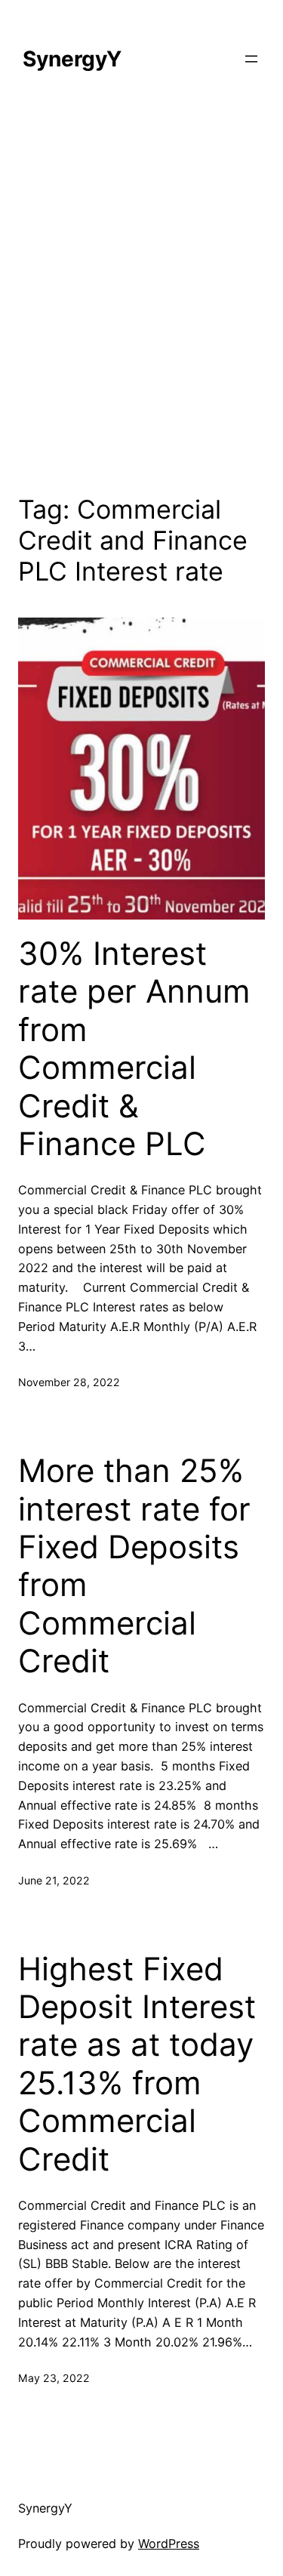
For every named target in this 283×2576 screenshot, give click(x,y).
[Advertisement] (141, 293)
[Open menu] (251, 59)
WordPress (169, 2544)
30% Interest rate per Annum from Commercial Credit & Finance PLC (134, 1049)
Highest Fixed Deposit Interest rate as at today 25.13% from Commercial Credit (137, 2064)
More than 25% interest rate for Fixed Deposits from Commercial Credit (134, 1566)
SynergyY (72, 59)
